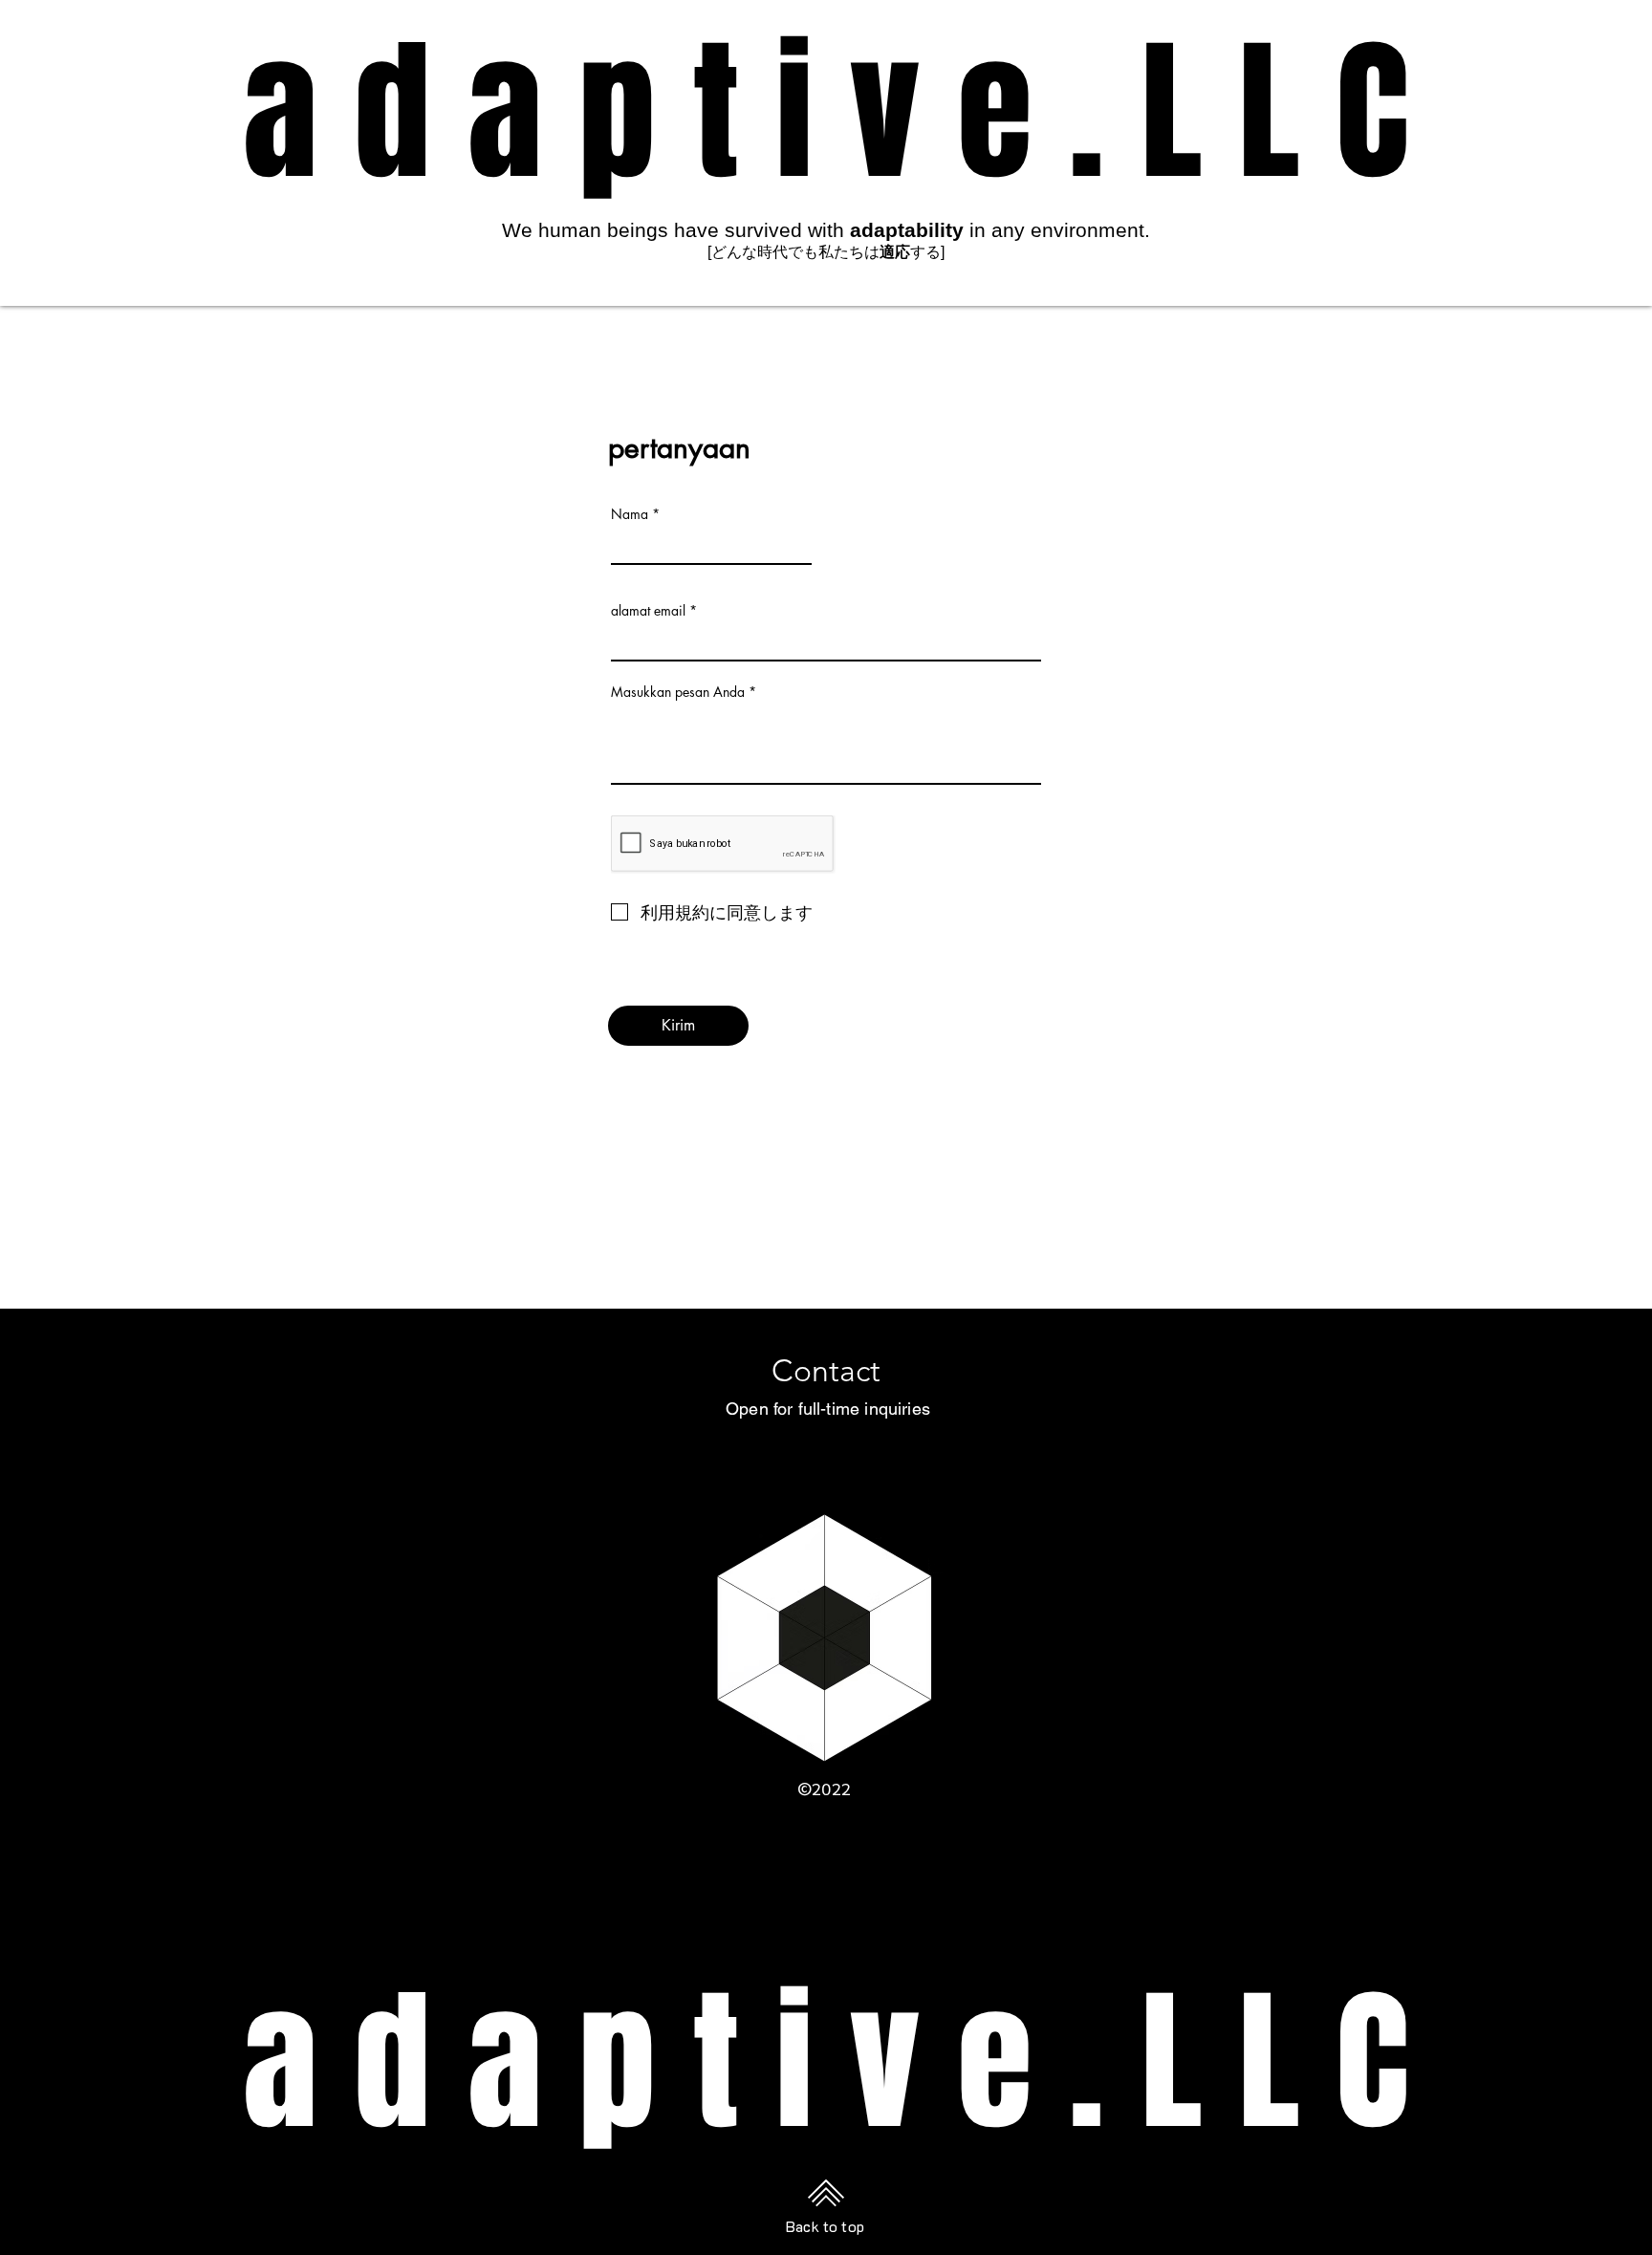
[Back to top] (826, 2192)
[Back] (826, 1146)
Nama (630, 514)
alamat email (648, 611)
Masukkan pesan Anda (678, 692)
